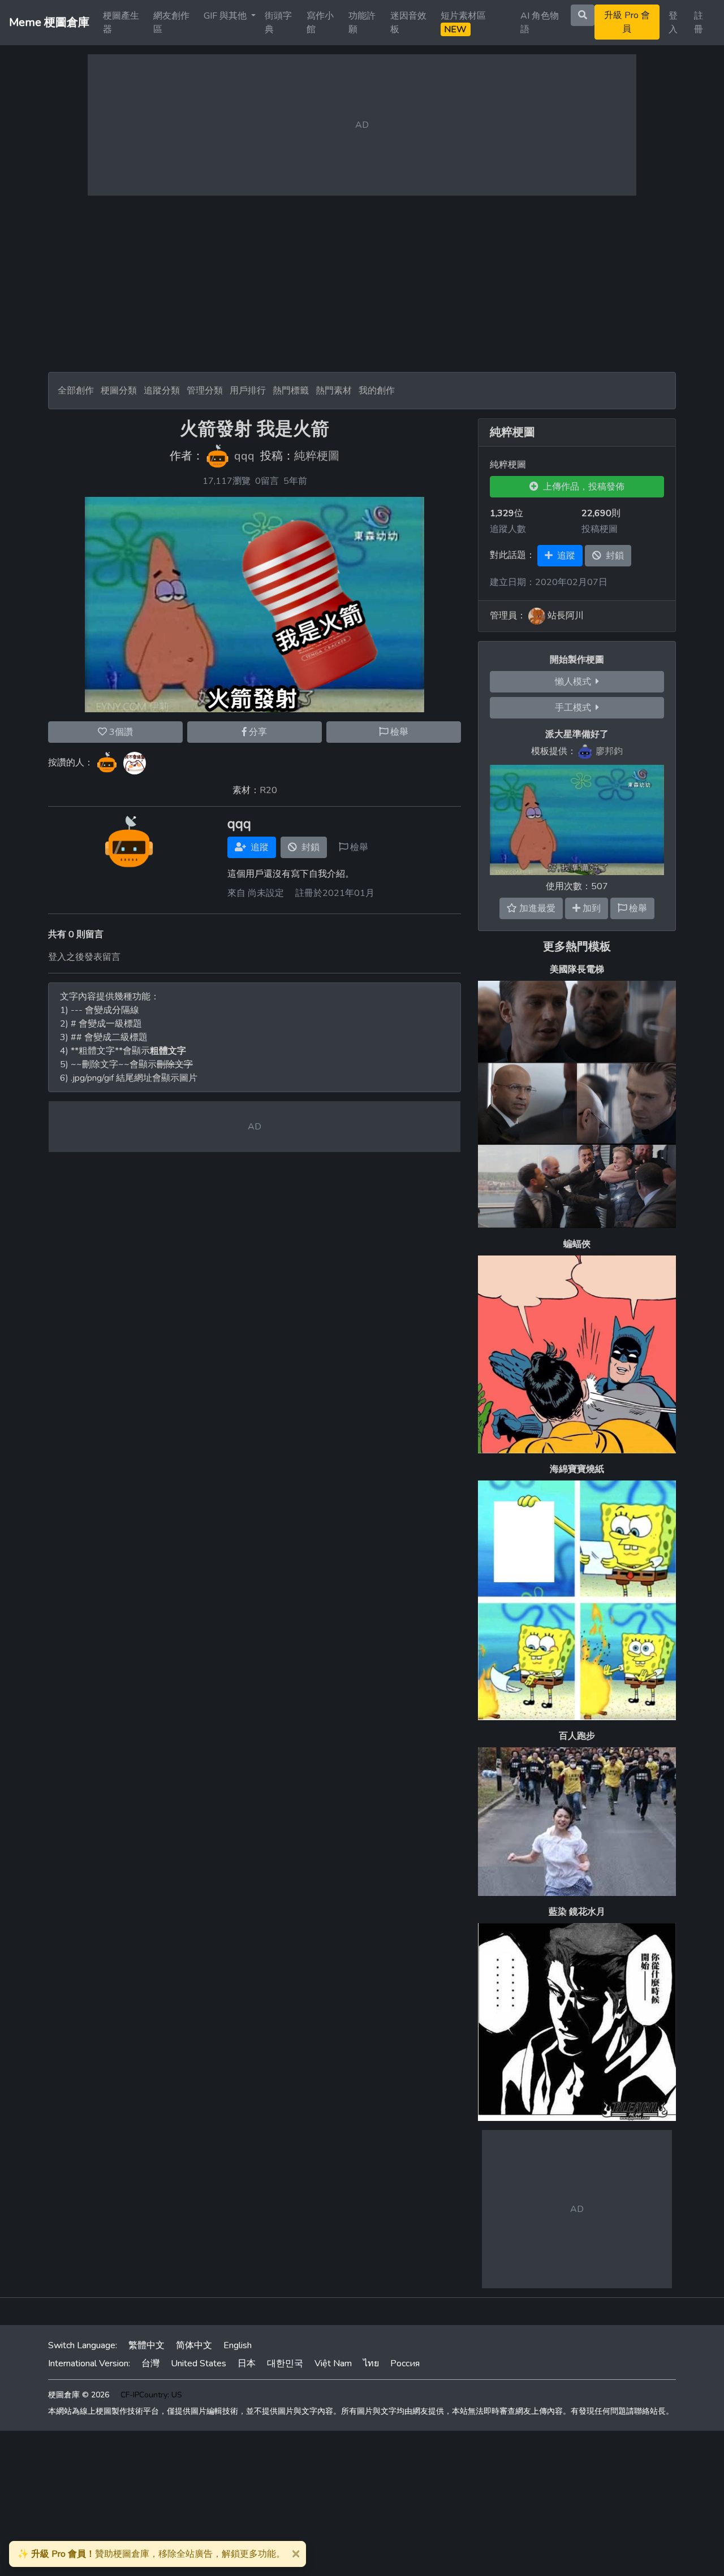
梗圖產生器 (121, 23)
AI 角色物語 (540, 23)
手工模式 (575, 708)
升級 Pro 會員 (627, 22)
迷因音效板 (408, 23)
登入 (673, 23)
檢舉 (398, 732)
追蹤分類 (162, 391)
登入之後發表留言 (84, 957)
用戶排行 (248, 391)
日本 (247, 2363)
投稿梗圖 (600, 529)
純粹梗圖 (317, 456)
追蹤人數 (508, 529)
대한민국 (285, 2363)
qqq (244, 456)
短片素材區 (463, 23)
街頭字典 (278, 23)
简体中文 (194, 2345)
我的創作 (377, 391)
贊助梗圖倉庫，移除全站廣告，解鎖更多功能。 (151, 2554)
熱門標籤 (291, 391)
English (238, 2345)
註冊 (699, 23)
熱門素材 (334, 391)
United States (199, 2363)
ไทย (371, 2363)
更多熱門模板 (577, 947)
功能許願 (362, 23)
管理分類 (205, 391)
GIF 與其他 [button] (226, 16)
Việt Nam (333, 2363)
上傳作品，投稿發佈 (581, 487)
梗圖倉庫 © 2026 (79, 2395)
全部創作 (76, 391)
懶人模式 (575, 682)
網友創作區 (171, 23)
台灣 (150, 2363)
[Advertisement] (362, 284)
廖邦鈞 (609, 751)
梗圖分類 (119, 391)
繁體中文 (146, 2345)
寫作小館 (320, 23)
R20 (268, 790)
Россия (405, 2363)
